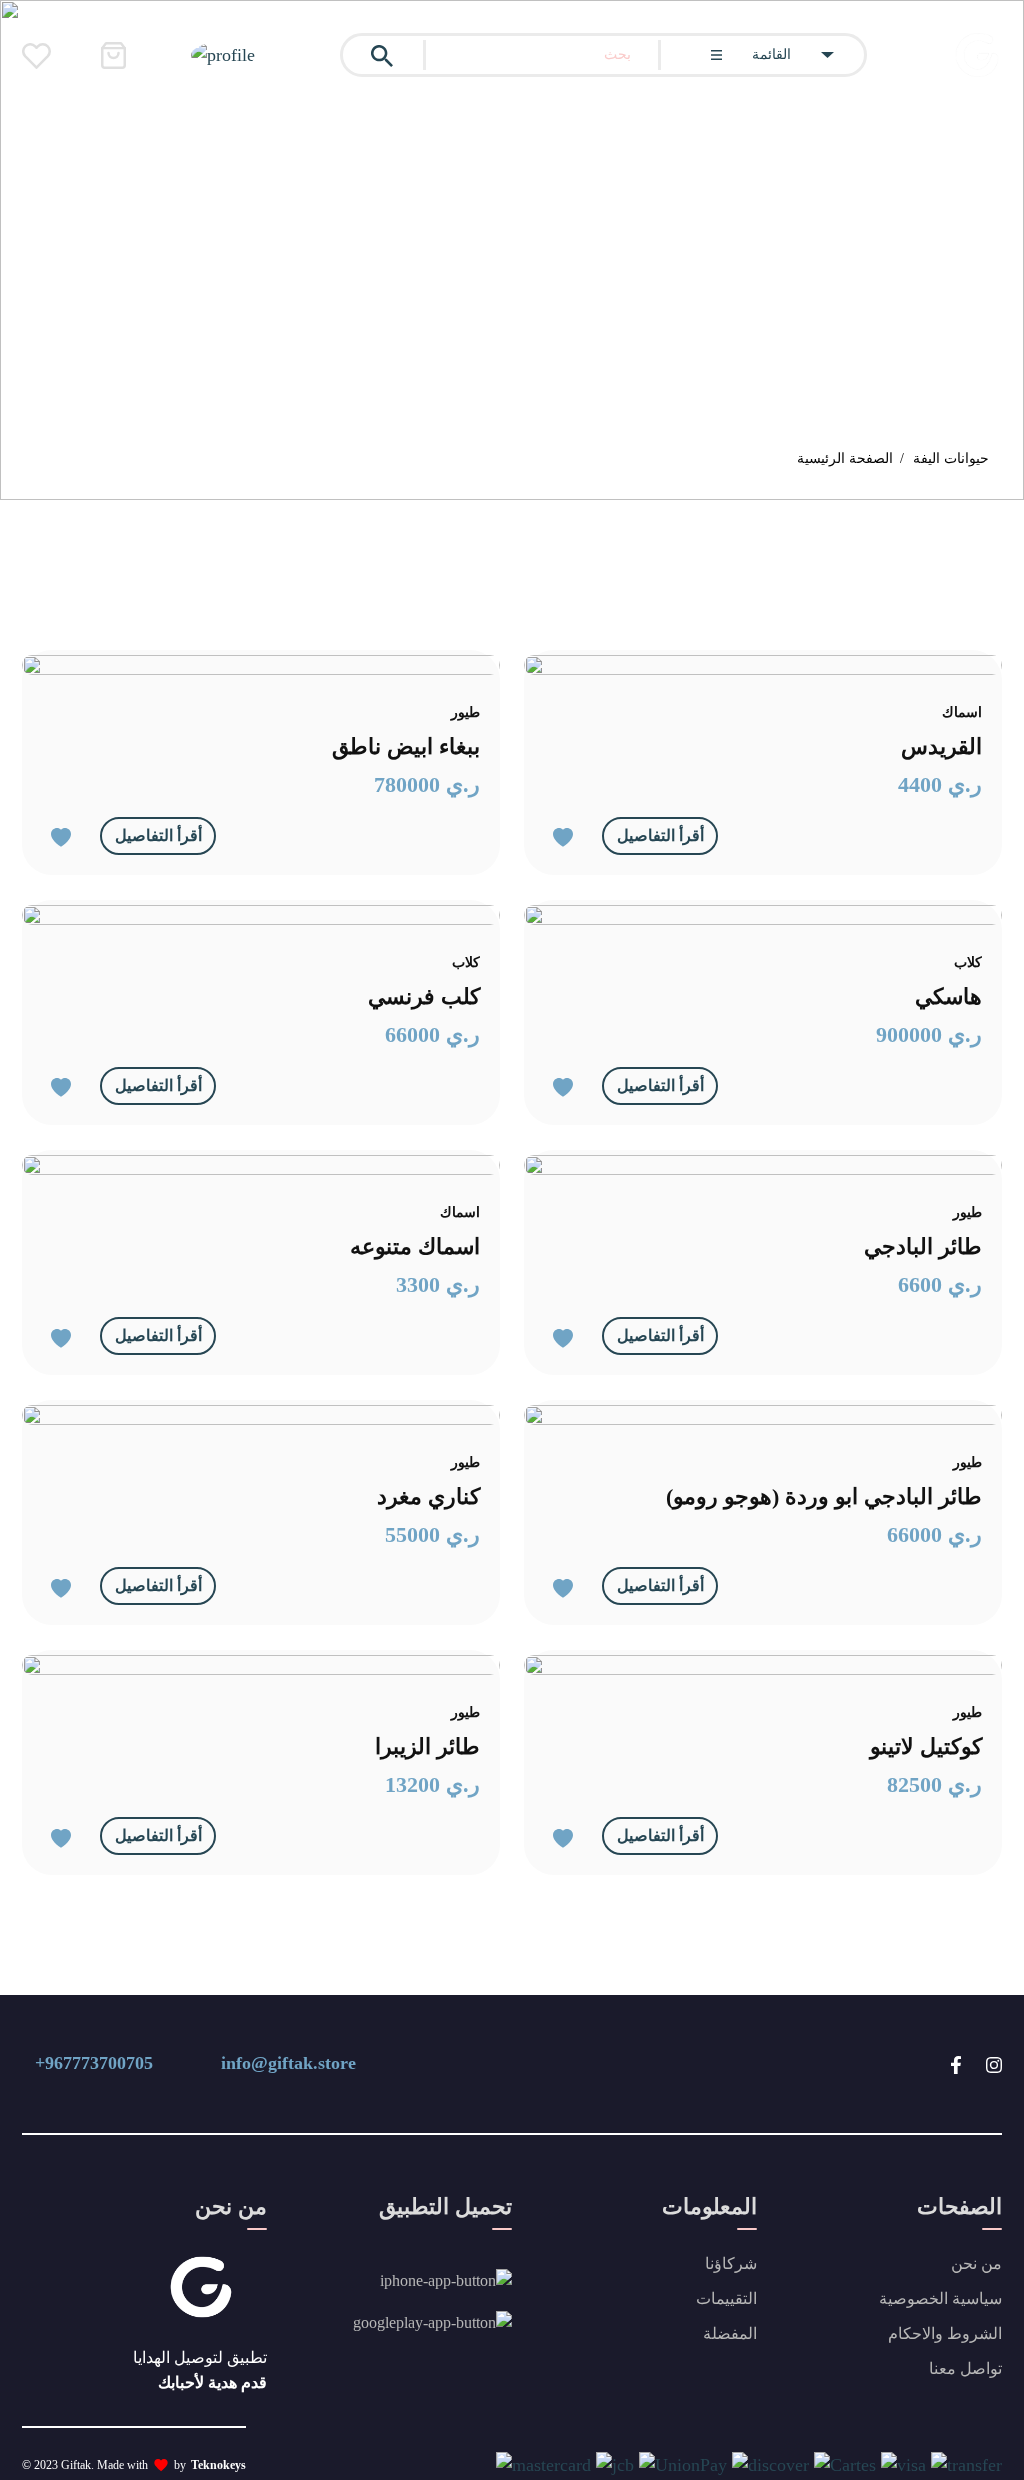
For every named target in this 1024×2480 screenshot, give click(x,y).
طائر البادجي (923, 1246)
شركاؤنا (731, 2263)
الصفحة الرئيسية (845, 458)
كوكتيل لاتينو (926, 1746)
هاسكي (948, 996)
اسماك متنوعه (415, 1246)
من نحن (976, 2263)
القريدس (941, 746)
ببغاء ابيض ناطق (406, 746)
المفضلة (730, 2333)
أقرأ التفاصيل (158, 835)
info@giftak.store (288, 2063)
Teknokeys (218, 2465)
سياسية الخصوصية (940, 2298)
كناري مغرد (428, 1496)
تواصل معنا (965, 2368)
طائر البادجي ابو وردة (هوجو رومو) (824, 1496)
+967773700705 (94, 2063)
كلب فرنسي (424, 996)
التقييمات (726, 2298)
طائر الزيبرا (427, 1746)
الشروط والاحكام (945, 2333)
